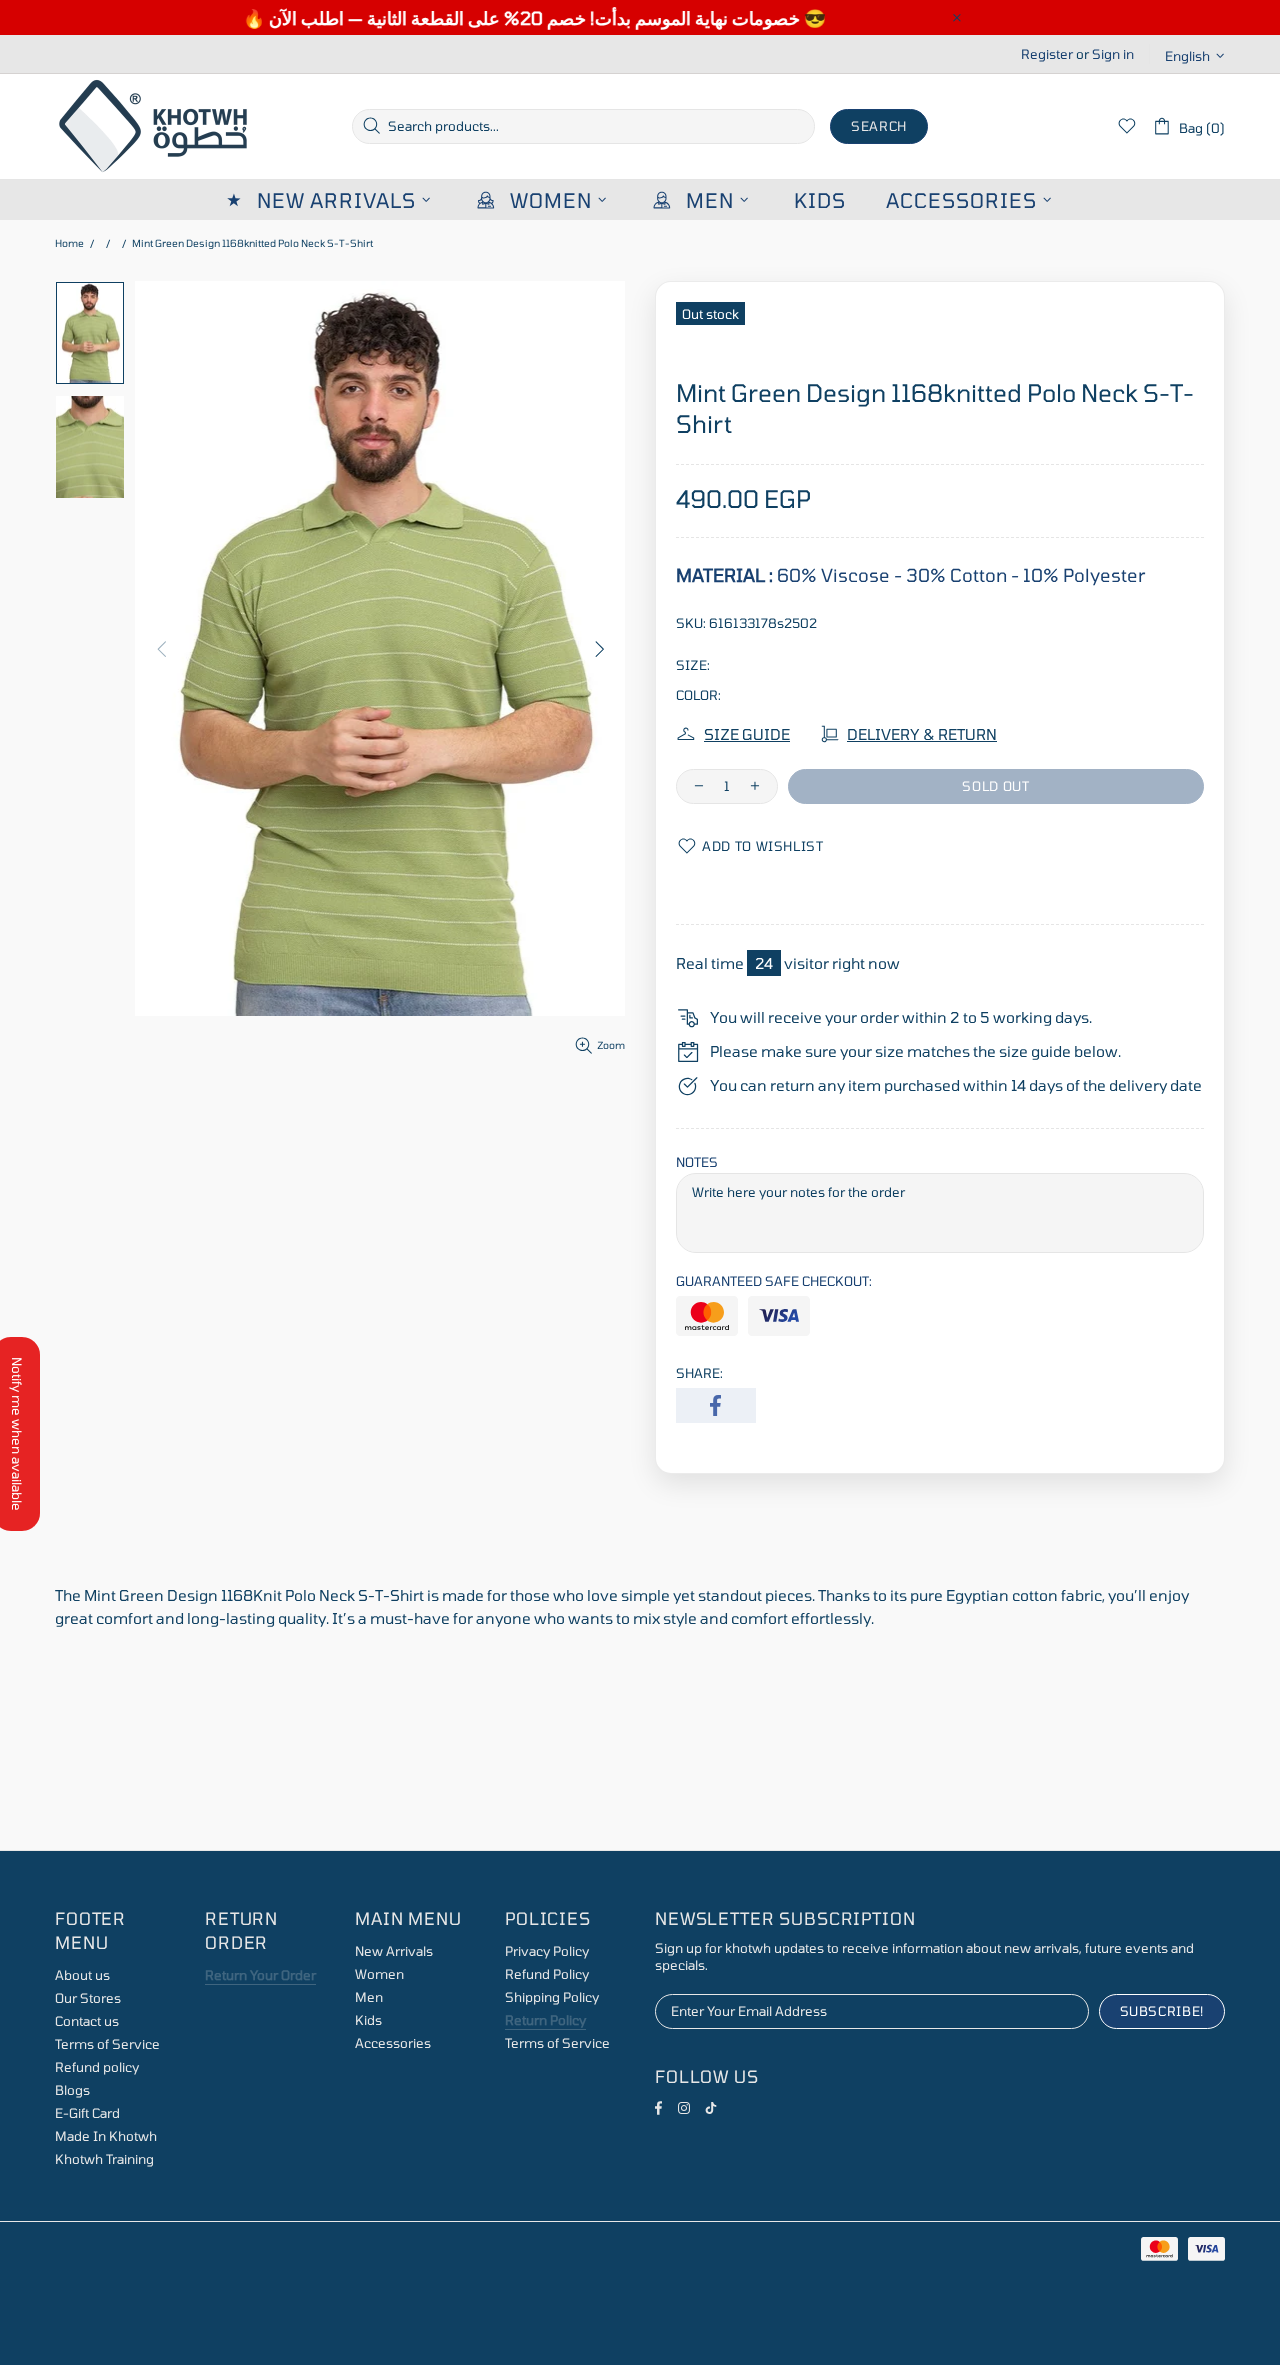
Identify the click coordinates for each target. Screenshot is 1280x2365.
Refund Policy (547, 1974)
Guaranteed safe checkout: (774, 1281)
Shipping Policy (552, 1997)
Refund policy (97, 2067)
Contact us (87, 2021)
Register (1047, 54)
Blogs (72, 2090)
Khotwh (155, 126)
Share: (699, 1373)
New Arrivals (394, 1951)
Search (879, 126)
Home (69, 243)
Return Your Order (260, 1975)
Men (369, 1997)
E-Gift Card (87, 2113)
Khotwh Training (104, 2159)
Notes (697, 1162)
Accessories (393, 2043)
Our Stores (88, 1998)
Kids (368, 2020)
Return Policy (545, 2020)
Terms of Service (107, 2044)
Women (379, 1974)
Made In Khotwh (106, 2136)
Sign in (1113, 54)
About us (82, 1975)
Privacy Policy (547, 1951)
